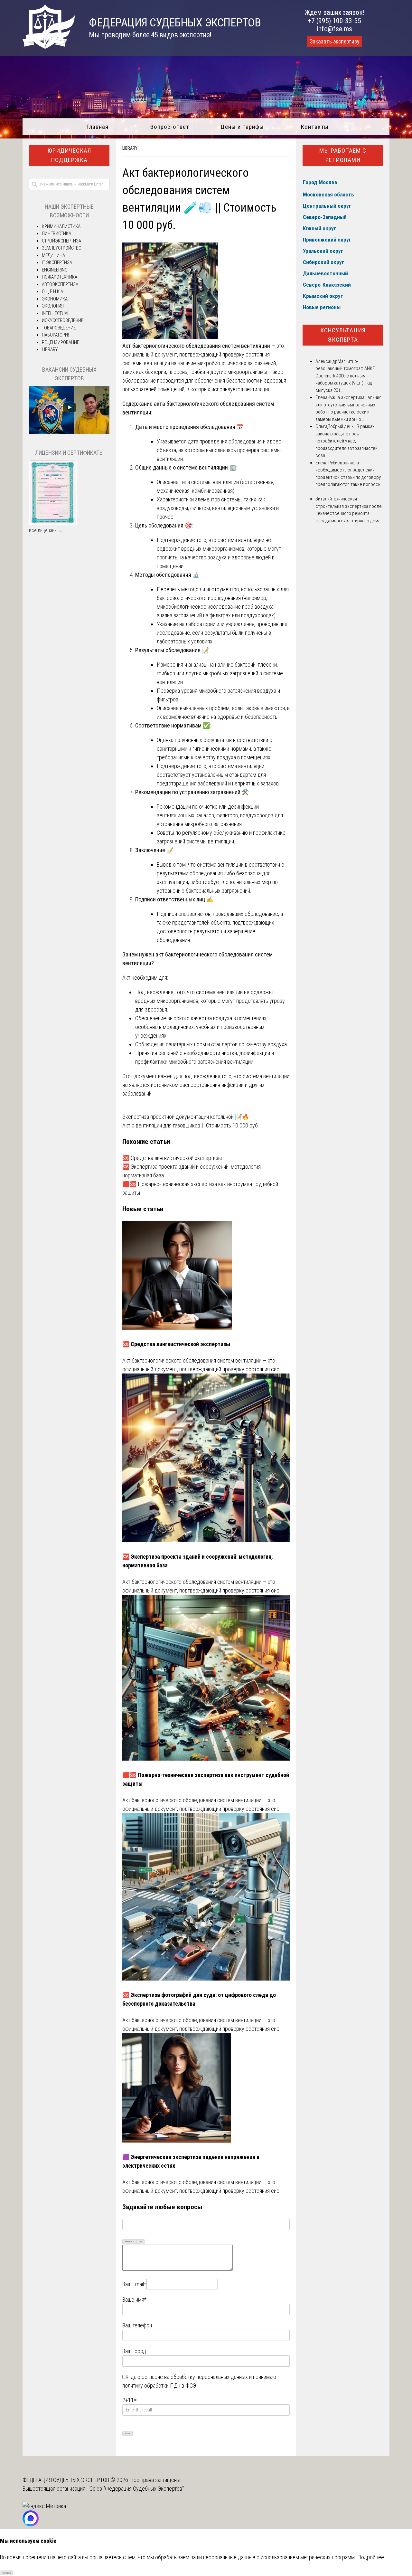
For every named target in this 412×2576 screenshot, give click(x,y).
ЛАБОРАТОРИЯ (56, 335)
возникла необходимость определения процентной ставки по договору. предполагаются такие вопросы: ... (349, 477)
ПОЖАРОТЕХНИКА (60, 277)
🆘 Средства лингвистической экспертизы (172, 1158)
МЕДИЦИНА (53, 255)
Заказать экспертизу (334, 42)
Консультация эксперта (343, 335)
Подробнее (371, 2557)
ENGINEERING (55, 270)
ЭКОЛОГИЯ (53, 306)
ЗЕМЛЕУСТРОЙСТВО (62, 248)
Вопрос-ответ (170, 127)
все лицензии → (46, 530)
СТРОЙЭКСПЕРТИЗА (61, 241)
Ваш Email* (134, 2284)
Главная (97, 127)
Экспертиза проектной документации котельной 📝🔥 (186, 1117)
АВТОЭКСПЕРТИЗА (60, 284)
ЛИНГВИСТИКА (56, 233)
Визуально (129, 2242)
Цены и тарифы (242, 127)
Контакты (315, 127)
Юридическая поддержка (69, 155)
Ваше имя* (134, 2300)
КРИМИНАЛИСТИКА (61, 226)
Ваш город (134, 2351)
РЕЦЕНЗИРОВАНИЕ (61, 342)
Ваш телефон (137, 2325)
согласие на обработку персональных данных (195, 2377)
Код (140, 2242)
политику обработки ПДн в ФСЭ (159, 2386)
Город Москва (320, 182)
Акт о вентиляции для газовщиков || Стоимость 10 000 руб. (191, 1125)
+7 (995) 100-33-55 (334, 21)
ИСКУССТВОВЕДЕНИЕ (63, 320)
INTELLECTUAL (56, 313)
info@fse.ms (335, 29)
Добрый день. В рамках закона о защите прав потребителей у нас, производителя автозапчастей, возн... (347, 441)
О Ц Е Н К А (52, 291)
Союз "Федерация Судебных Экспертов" (137, 2489)
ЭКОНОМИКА (55, 299)
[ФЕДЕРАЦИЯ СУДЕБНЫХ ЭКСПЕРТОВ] (49, 47)
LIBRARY (130, 148)
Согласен (7, 2573)
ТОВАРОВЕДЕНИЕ (59, 328)
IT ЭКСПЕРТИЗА (57, 262)
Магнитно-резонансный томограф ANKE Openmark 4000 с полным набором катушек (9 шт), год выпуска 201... (345, 376)
